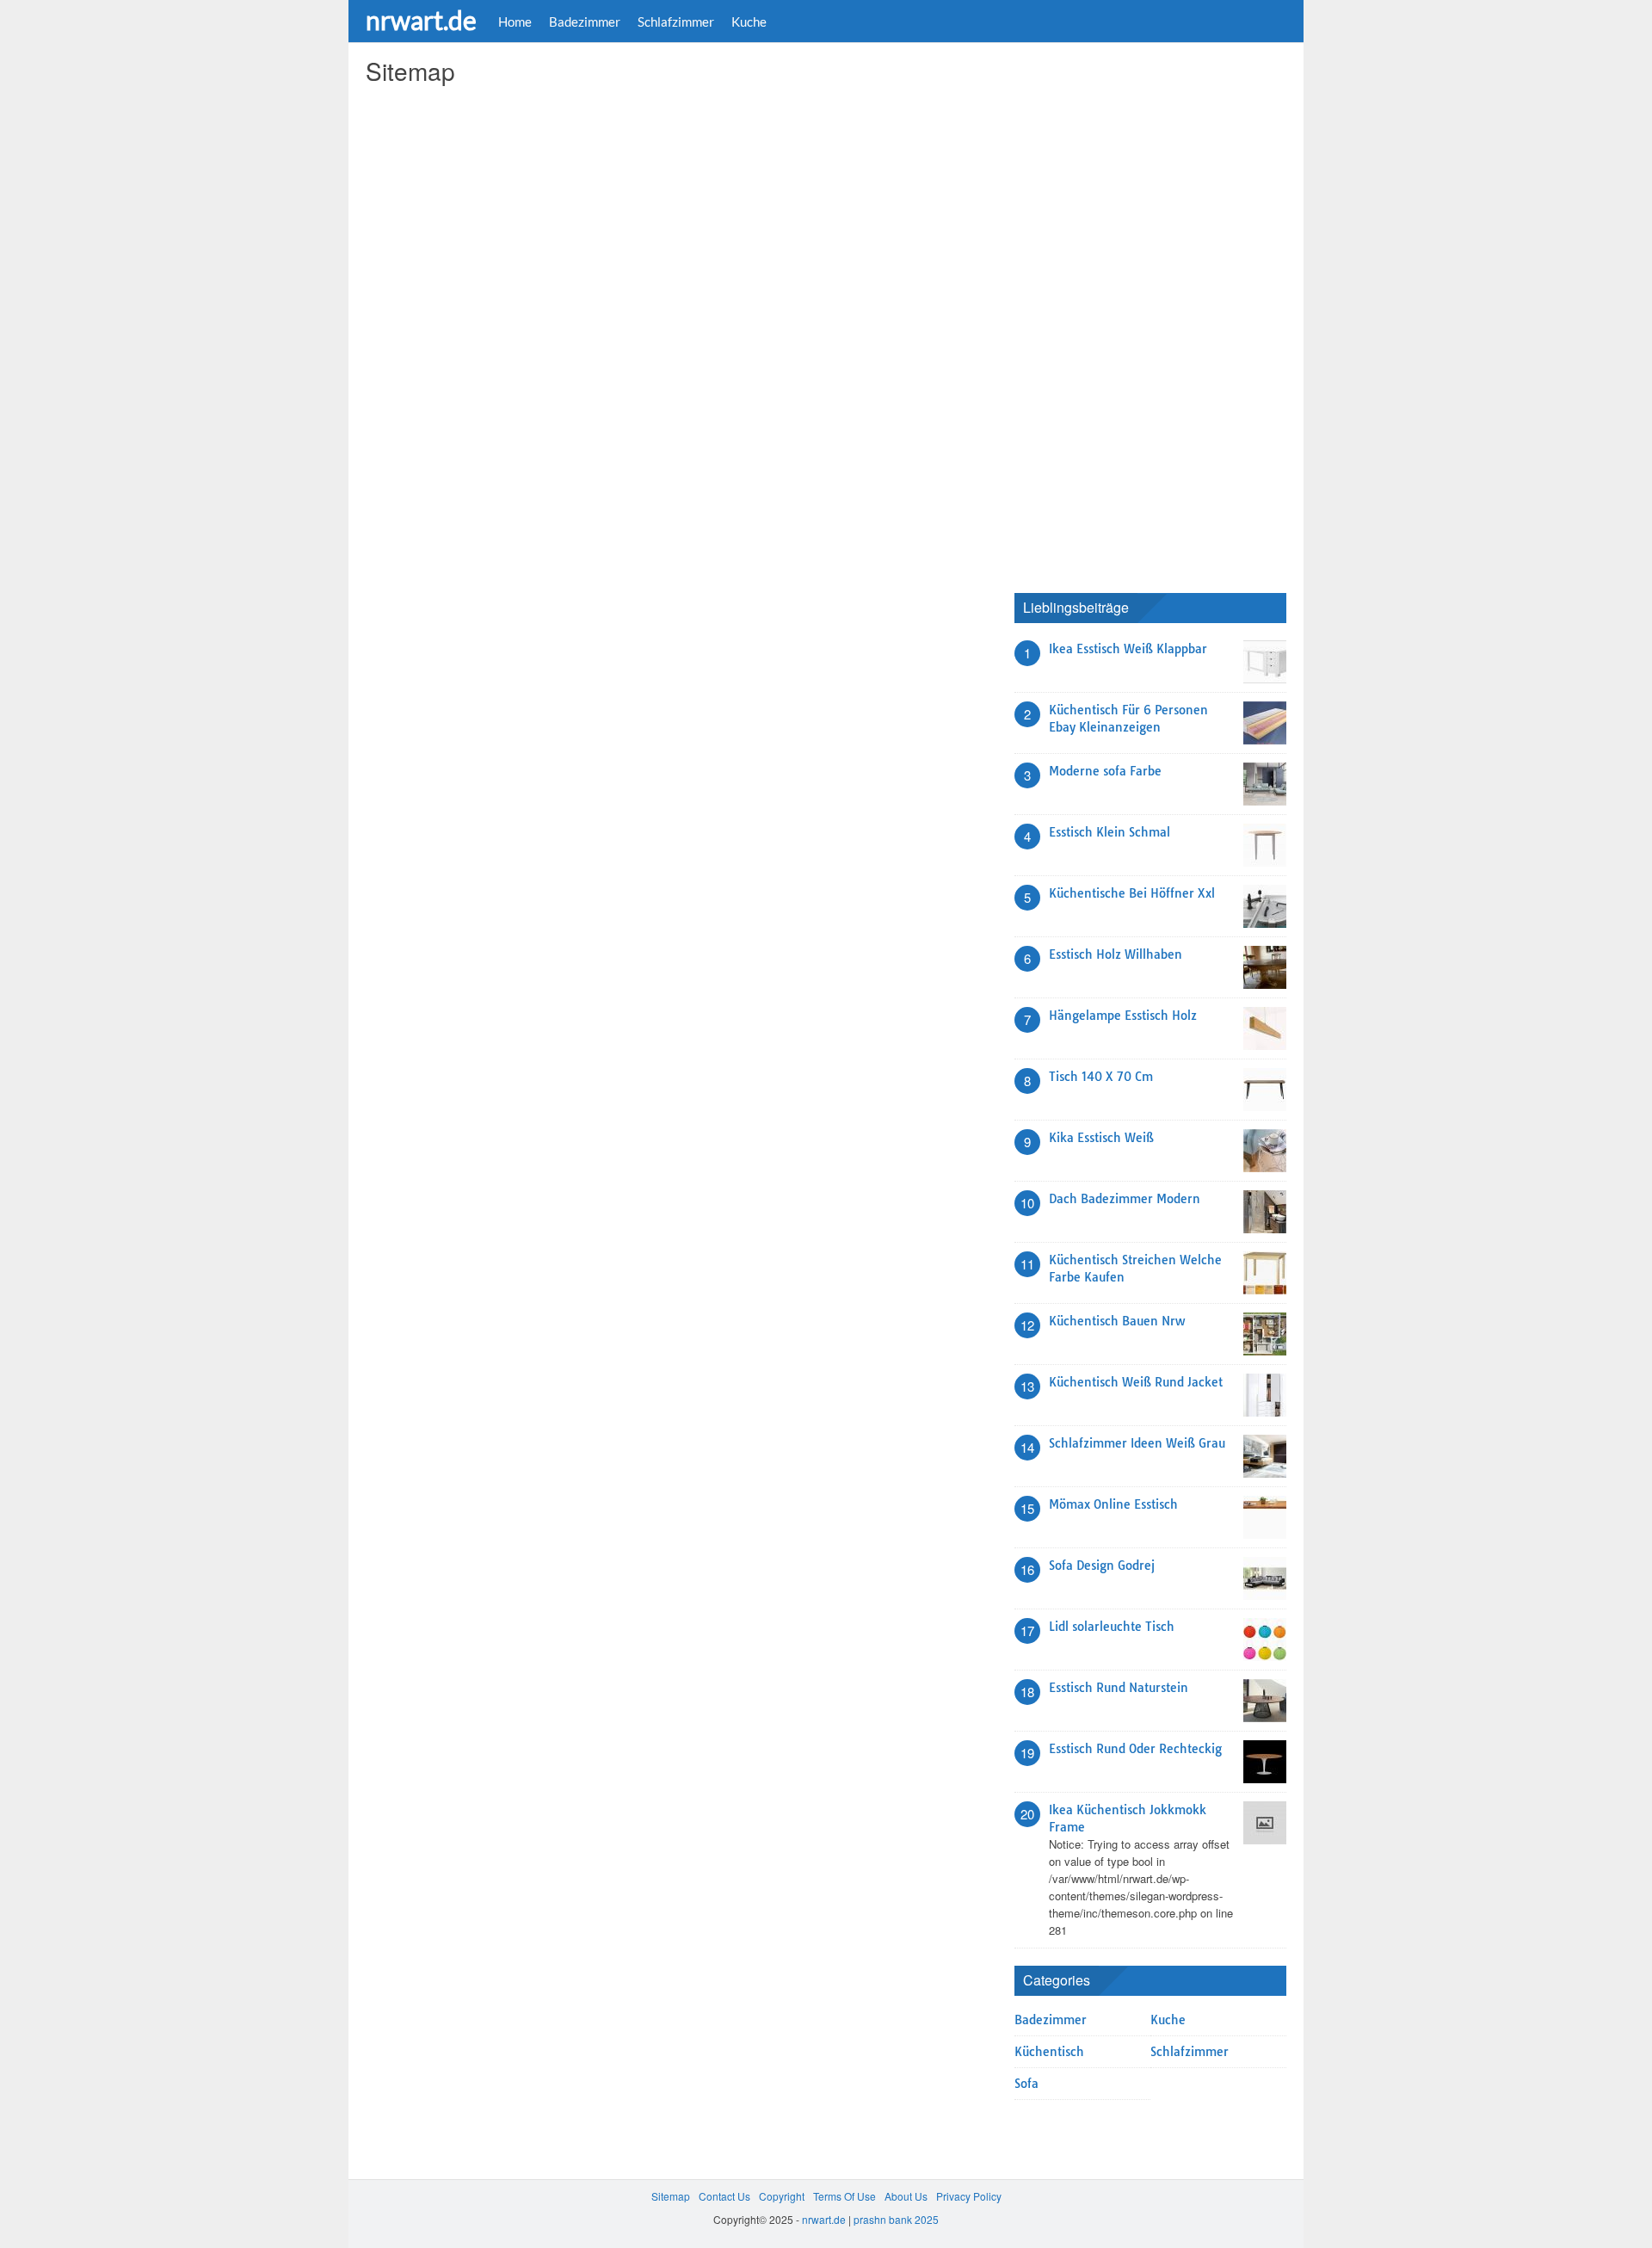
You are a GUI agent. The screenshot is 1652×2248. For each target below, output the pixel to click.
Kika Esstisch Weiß (1101, 1138)
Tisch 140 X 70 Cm (1101, 1077)
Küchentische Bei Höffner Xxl (1132, 893)
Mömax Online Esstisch (1113, 1504)
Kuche (749, 22)
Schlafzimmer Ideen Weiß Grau (1137, 1443)
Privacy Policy (969, 2196)
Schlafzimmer (676, 22)
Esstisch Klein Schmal (1110, 832)
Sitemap (671, 2196)
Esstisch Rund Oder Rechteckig (1135, 1749)
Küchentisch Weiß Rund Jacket (1136, 1382)
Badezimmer (585, 22)
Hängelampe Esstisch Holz (1123, 1016)
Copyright (782, 2196)
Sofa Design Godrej (1102, 1566)
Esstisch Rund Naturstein (1119, 1688)
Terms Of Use (844, 2196)
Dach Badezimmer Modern (1125, 1199)
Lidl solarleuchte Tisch (1112, 1627)
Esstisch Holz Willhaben (1116, 954)
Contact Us (724, 2196)
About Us (906, 2196)
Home (515, 22)
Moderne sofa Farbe (1105, 771)
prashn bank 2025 (896, 2219)
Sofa (1026, 2084)
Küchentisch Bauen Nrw (1117, 1321)
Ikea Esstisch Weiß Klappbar (1128, 649)
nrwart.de (421, 20)
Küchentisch (1049, 2052)
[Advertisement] (1143, 314)
